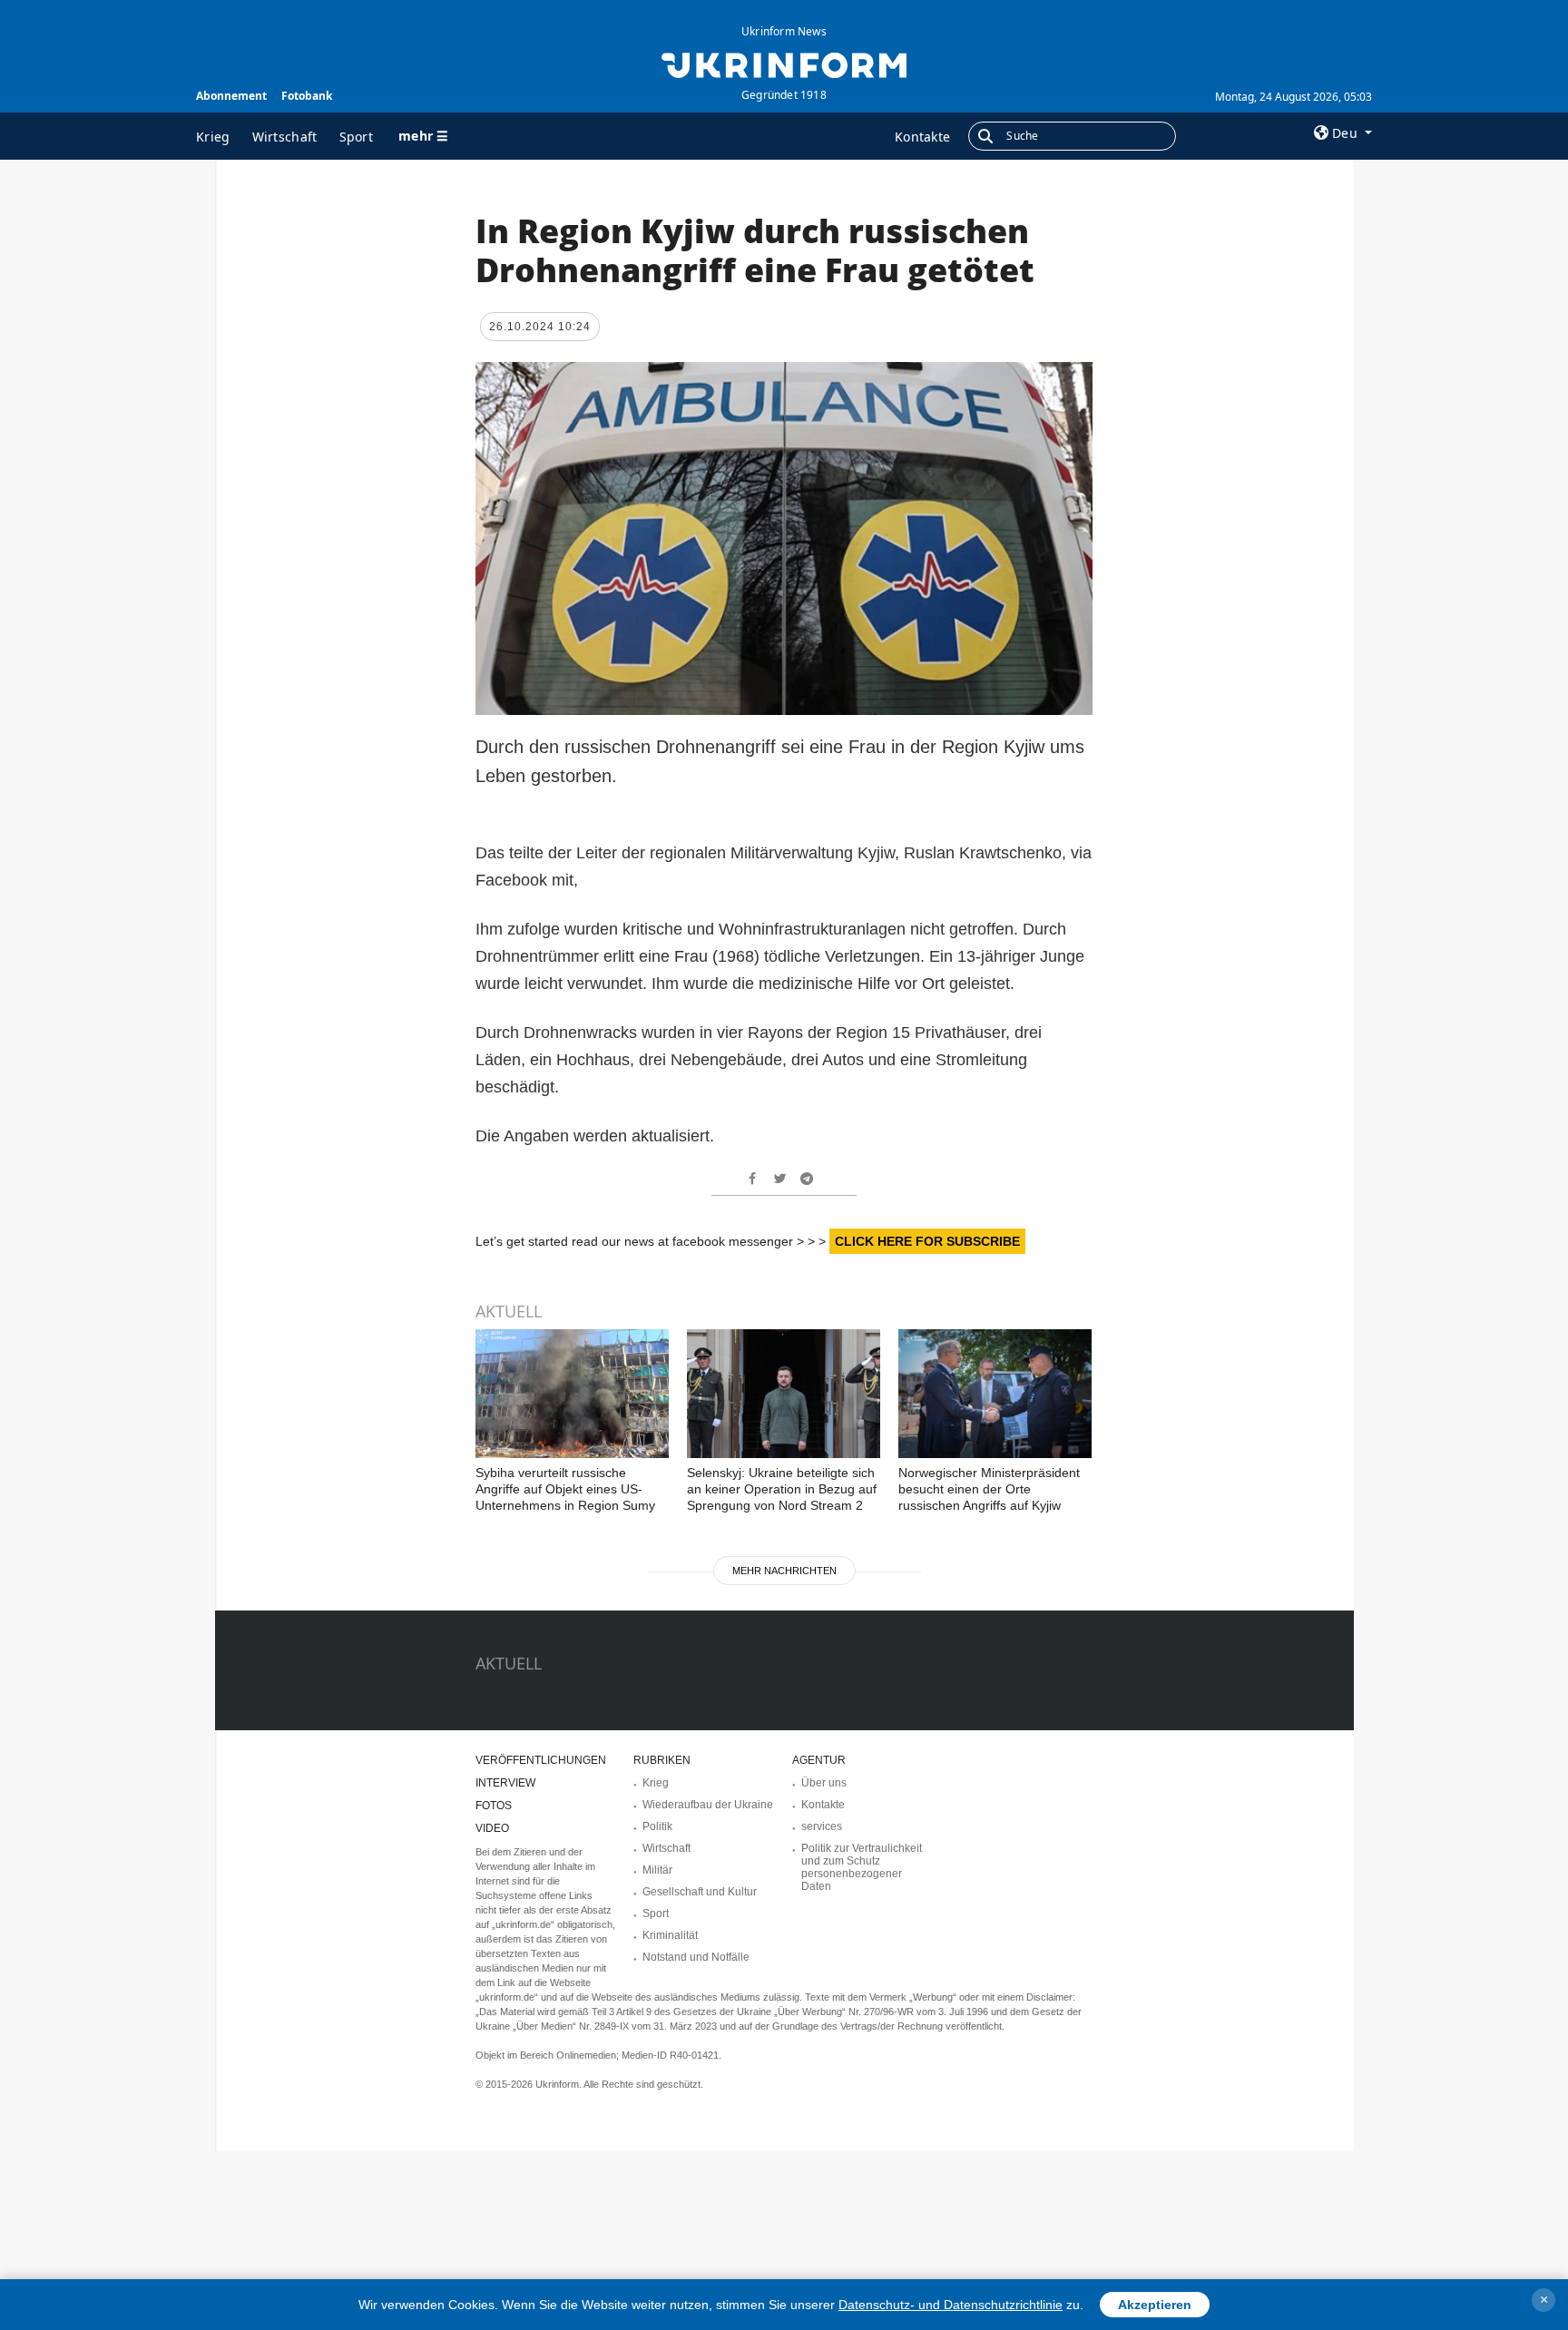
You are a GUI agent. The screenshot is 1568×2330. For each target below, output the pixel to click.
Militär (657, 1870)
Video (492, 1828)
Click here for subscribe (927, 1241)
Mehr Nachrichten (784, 1571)
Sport (357, 137)
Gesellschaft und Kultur (700, 1892)
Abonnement (231, 96)
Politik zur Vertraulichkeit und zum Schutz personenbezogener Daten (862, 1867)
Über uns (824, 1783)
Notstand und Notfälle (696, 1957)
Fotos (494, 1806)
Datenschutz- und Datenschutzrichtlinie (951, 2305)
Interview (505, 1783)
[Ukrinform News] (784, 64)
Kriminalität (670, 1935)
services (822, 1826)
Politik (657, 1826)
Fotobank (307, 96)
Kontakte (922, 137)
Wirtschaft (285, 137)
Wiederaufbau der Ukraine (708, 1805)
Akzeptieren (1155, 2305)
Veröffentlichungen (541, 1760)
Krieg (213, 137)
